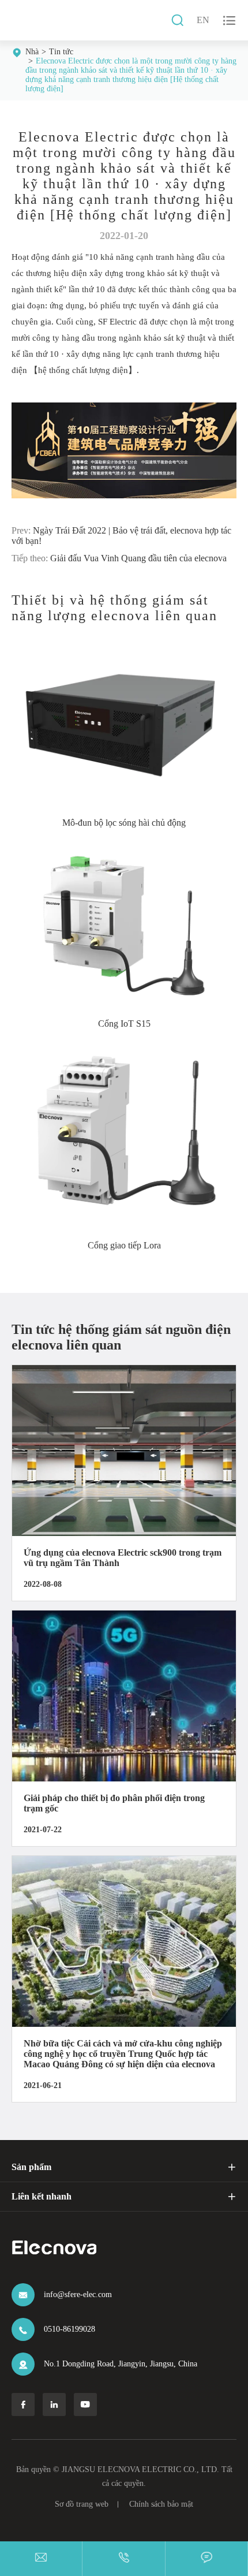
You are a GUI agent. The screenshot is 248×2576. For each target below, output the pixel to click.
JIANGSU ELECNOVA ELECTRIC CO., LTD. (140, 2469)
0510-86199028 (69, 2329)
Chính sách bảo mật (161, 2504)
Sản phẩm (31, 2167)
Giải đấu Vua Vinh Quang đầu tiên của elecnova (138, 558)
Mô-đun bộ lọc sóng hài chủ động (124, 823)
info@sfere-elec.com (78, 2294)
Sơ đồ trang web (82, 2504)
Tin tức (61, 52)
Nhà (32, 52)
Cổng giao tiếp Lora (124, 1245)
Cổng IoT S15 (124, 1024)
